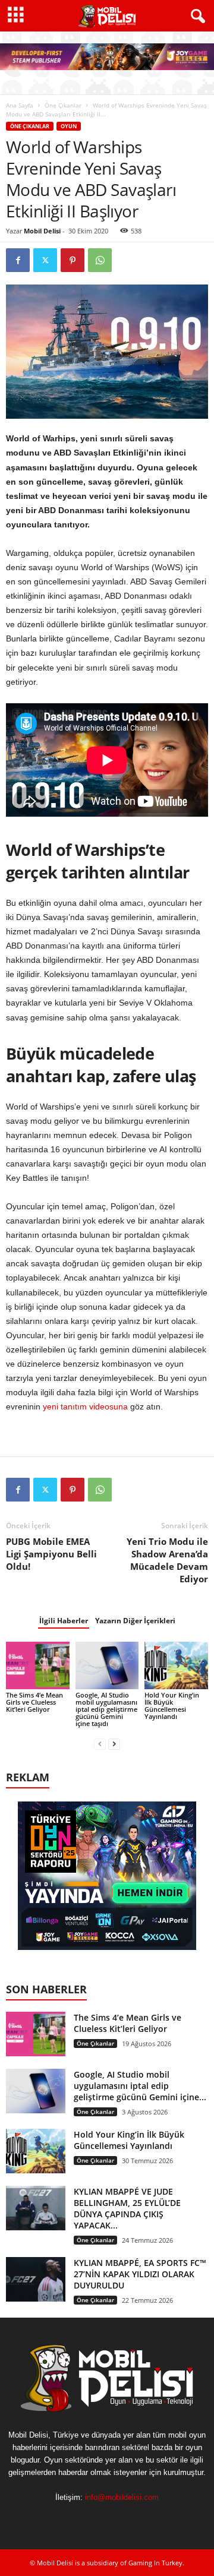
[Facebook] (18, 260)
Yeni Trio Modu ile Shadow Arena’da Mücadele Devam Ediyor (167, 1560)
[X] (45, 260)
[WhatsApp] (100, 260)
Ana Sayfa (20, 105)
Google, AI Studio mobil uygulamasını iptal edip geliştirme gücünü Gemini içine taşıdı (106, 1709)
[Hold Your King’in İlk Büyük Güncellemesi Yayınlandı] (176, 1665)
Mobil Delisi (42, 231)
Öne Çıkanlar (63, 105)
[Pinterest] (73, 260)
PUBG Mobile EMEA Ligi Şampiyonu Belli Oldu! (51, 1554)
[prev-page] (100, 1744)
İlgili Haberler (64, 1621)
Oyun (69, 126)
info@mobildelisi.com (122, 2497)
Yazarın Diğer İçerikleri (135, 1621)
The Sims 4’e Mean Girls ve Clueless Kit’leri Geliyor (34, 1702)
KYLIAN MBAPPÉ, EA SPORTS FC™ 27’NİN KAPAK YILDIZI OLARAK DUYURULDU (140, 2274)
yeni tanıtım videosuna (85, 1406)
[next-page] (114, 1744)
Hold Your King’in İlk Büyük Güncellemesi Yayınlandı (172, 1706)
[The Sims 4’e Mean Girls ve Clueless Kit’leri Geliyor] (38, 1665)
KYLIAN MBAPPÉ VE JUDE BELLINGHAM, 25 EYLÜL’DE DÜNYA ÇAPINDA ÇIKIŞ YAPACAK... (127, 2208)
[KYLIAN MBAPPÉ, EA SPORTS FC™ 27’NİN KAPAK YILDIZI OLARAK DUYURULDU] (36, 2279)
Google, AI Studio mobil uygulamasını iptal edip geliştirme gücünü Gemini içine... (140, 2086)
